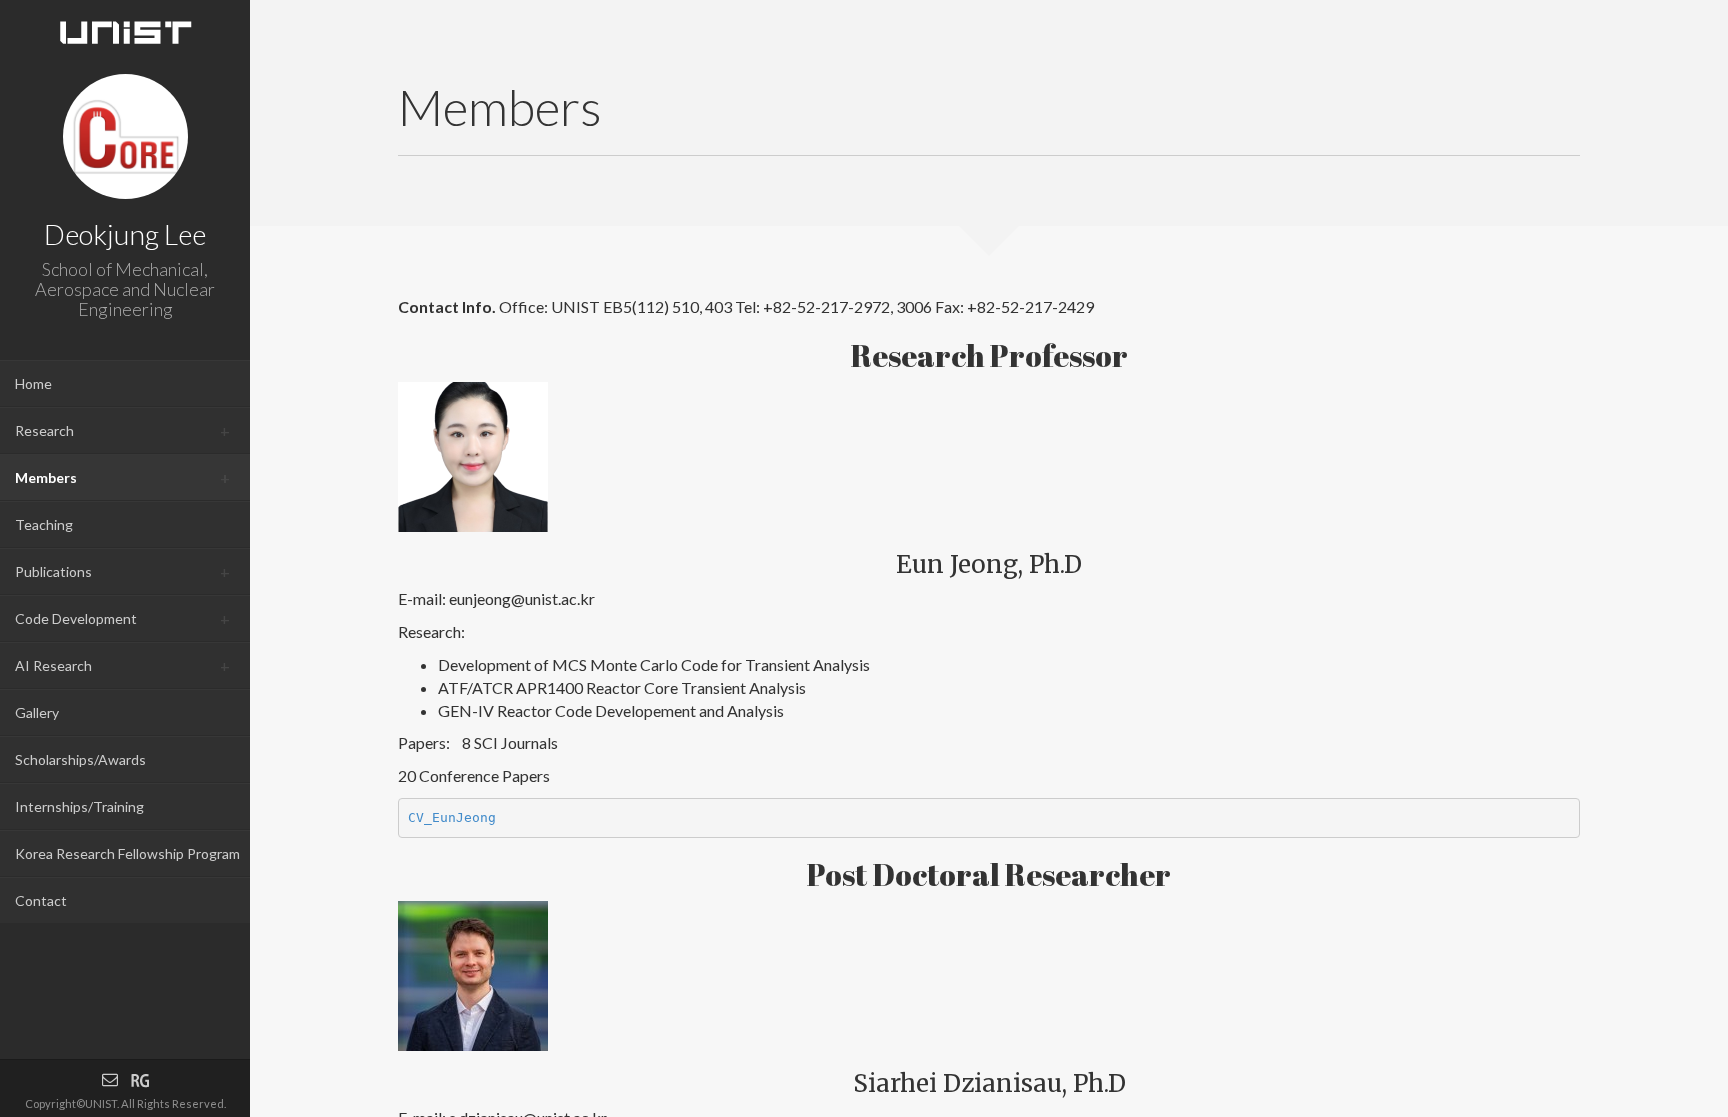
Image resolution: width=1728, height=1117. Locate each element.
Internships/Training (79, 806)
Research (44, 430)
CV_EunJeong (452, 817)
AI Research (53, 665)
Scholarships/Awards (80, 759)
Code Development (76, 618)
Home (33, 383)
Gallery (37, 712)
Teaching (44, 524)
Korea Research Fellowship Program (127, 853)
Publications (53, 571)
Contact (41, 900)
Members (46, 477)
